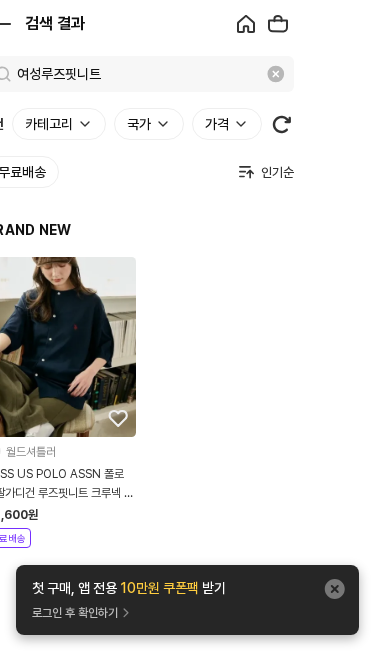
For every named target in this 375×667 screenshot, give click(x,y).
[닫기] (335, 589)
